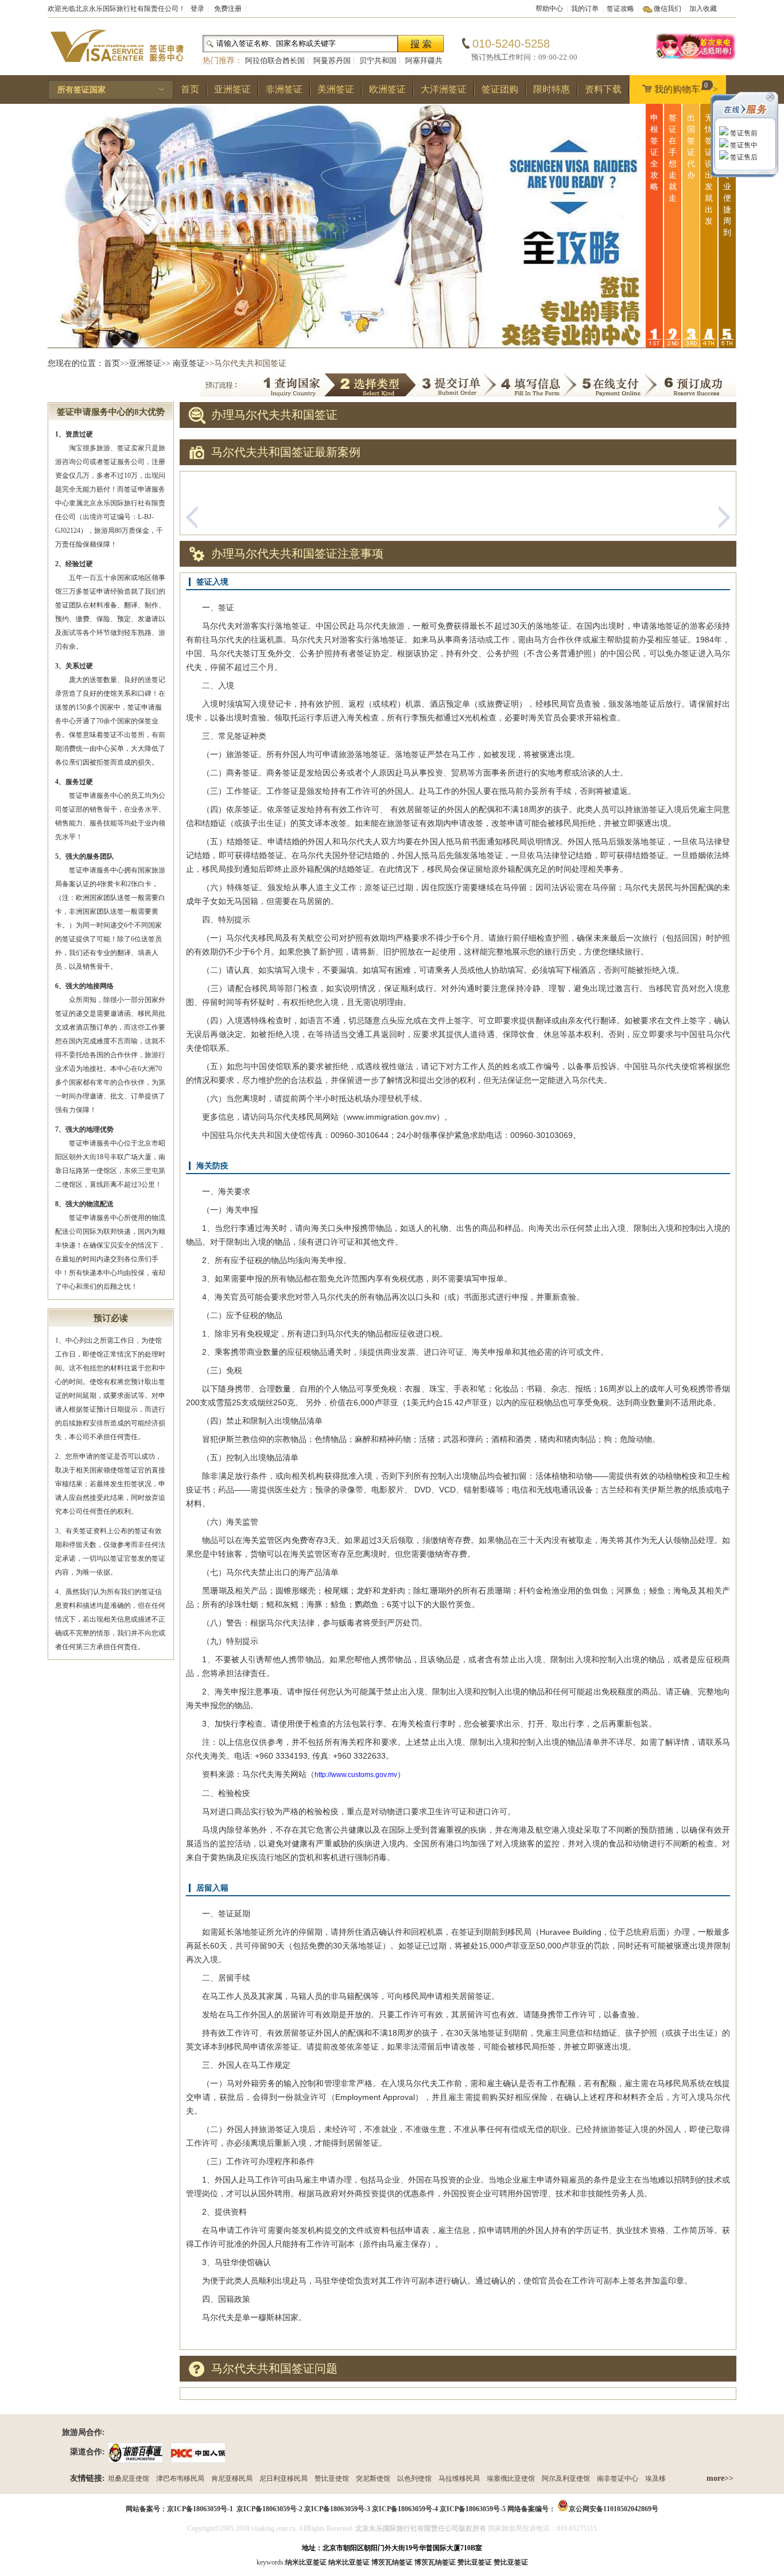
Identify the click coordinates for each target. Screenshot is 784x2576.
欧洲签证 (387, 89)
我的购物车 (686, 88)
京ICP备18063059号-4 (405, 2509)
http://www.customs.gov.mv (356, 1775)
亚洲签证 (232, 89)
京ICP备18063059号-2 (269, 2509)
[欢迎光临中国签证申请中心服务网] (696, 59)
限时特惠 (552, 89)
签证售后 (743, 157)
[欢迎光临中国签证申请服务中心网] (117, 67)
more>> (720, 2478)
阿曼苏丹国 (332, 61)
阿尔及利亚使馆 (566, 2478)
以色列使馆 (414, 2478)
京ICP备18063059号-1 (200, 2509)
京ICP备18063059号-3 (337, 2509)
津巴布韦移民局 (180, 2478)
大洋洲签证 (444, 89)
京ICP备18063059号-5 (473, 2509)
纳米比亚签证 (349, 2562)
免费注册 (228, 9)
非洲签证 (284, 89)
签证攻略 (620, 9)
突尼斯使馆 (373, 2478)
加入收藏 (703, 9)
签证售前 (743, 133)
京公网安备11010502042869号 (614, 2509)
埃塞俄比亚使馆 (511, 2478)
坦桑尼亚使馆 (129, 2478)
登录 (197, 9)
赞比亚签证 (511, 2562)
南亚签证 (189, 363)
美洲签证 (336, 89)
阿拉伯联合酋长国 (275, 61)
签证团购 (500, 89)
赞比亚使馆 (332, 2478)
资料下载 (603, 89)
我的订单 (585, 9)
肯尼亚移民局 (232, 2478)
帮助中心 (549, 9)
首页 (190, 89)
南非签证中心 (618, 2478)
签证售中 (743, 145)
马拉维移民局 (459, 2478)
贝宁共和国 (378, 61)
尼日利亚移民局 (284, 2478)
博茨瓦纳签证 (435, 2562)
